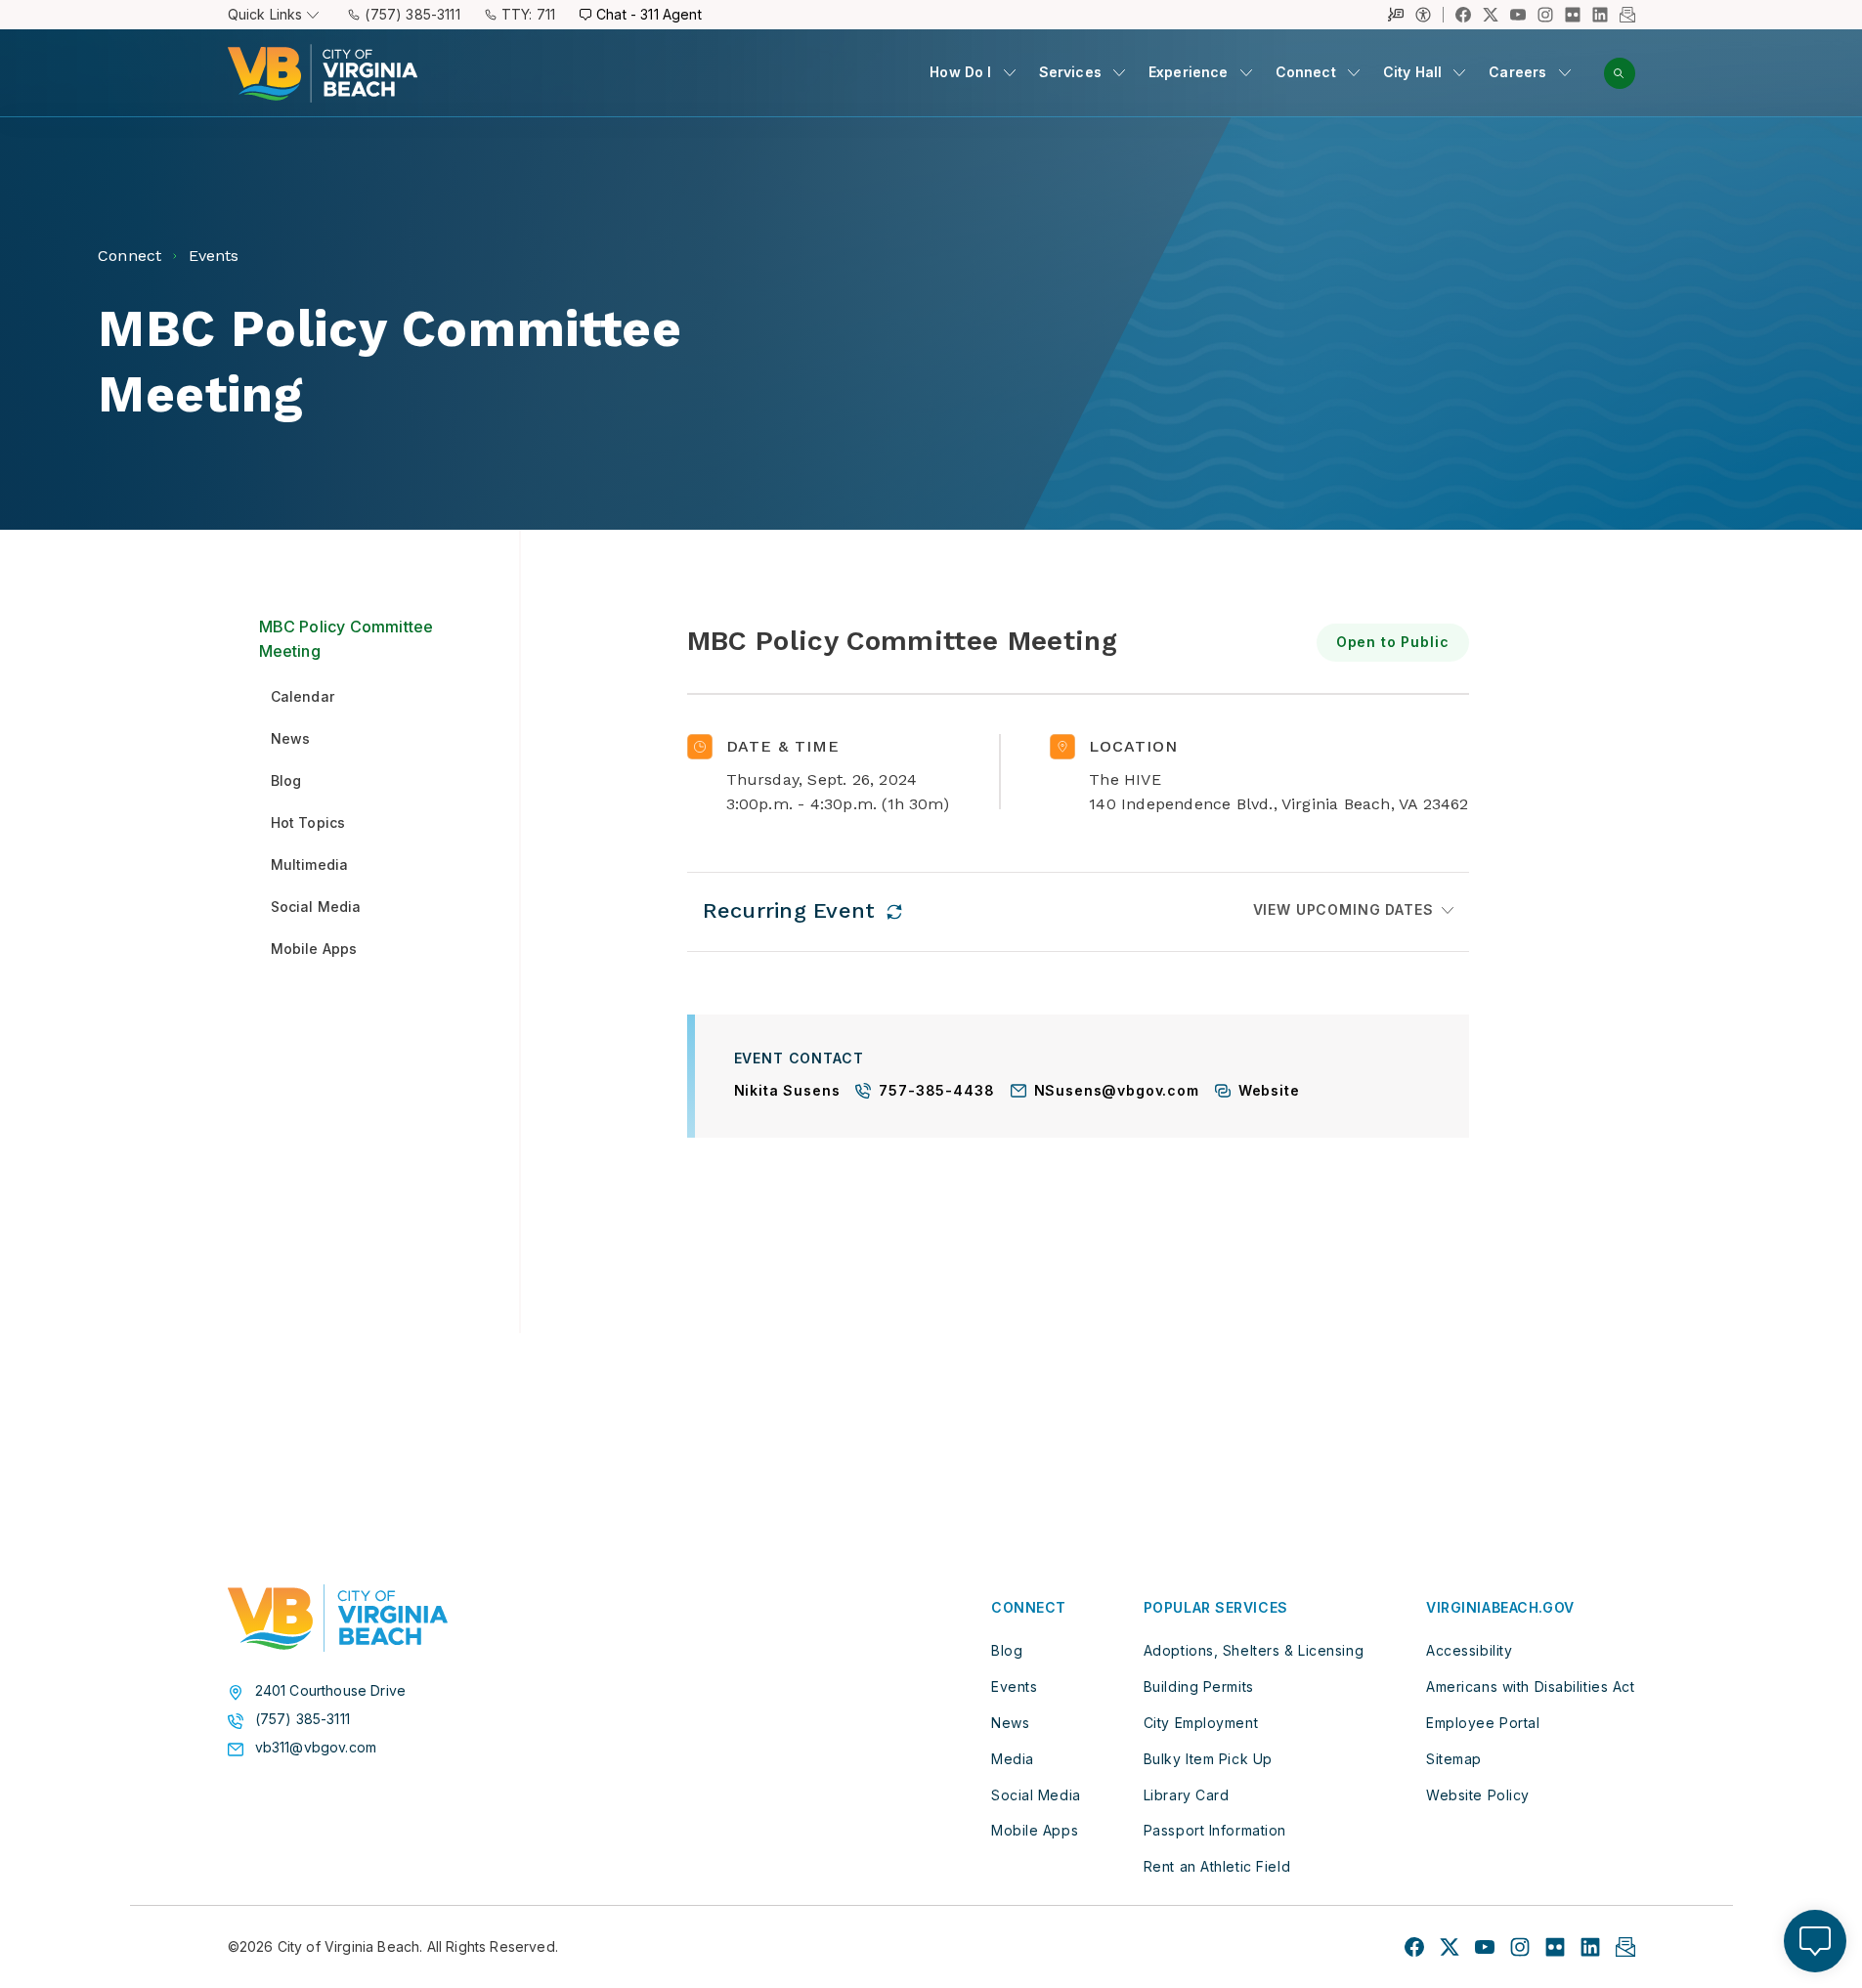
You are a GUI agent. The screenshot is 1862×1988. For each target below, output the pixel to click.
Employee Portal (1483, 1723)
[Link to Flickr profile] (1573, 15)
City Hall (1413, 72)
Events (1014, 1686)
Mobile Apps (1035, 1830)
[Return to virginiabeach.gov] (338, 1619)
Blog (1007, 1650)
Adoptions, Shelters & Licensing (1254, 1650)
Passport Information (1215, 1830)
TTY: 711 (528, 14)
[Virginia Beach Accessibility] (1429, 15)
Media (1013, 1759)
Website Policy (1478, 1795)
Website (1269, 1091)
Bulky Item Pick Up (1208, 1759)
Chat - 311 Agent (649, 14)
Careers (1517, 72)
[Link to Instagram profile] (1545, 15)
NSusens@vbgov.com (1117, 1091)
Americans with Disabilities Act (1530, 1686)
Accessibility (1469, 1650)
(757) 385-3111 (412, 14)
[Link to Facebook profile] (1463, 15)
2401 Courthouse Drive (331, 1691)
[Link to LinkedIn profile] (1600, 15)
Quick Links (265, 14)
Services (1070, 72)
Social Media (1036, 1795)
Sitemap (1454, 1759)
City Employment (1201, 1723)
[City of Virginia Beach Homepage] (323, 73)
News (1010, 1723)
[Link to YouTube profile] (1518, 15)
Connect (1306, 72)
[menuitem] (972, 73)
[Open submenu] (1010, 72)
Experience (1189, 72)
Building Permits (1199, 1686)
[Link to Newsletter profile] (1627, 15)
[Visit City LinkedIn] (1590, 1947)
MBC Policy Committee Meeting (346, 639)
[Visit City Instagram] (1520, 1947)
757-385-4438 (936, 1091)
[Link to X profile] (1491, 15)
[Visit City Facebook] (1414, 1947)
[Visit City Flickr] (1555, 1947)
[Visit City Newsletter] (1625, 1947)
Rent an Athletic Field (1217, 1866)
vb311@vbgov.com (316, 1748)
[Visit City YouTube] (1485, 1947)
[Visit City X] (1450, 1947)
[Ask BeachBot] (1815, 1941)
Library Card (1187, 1795)
